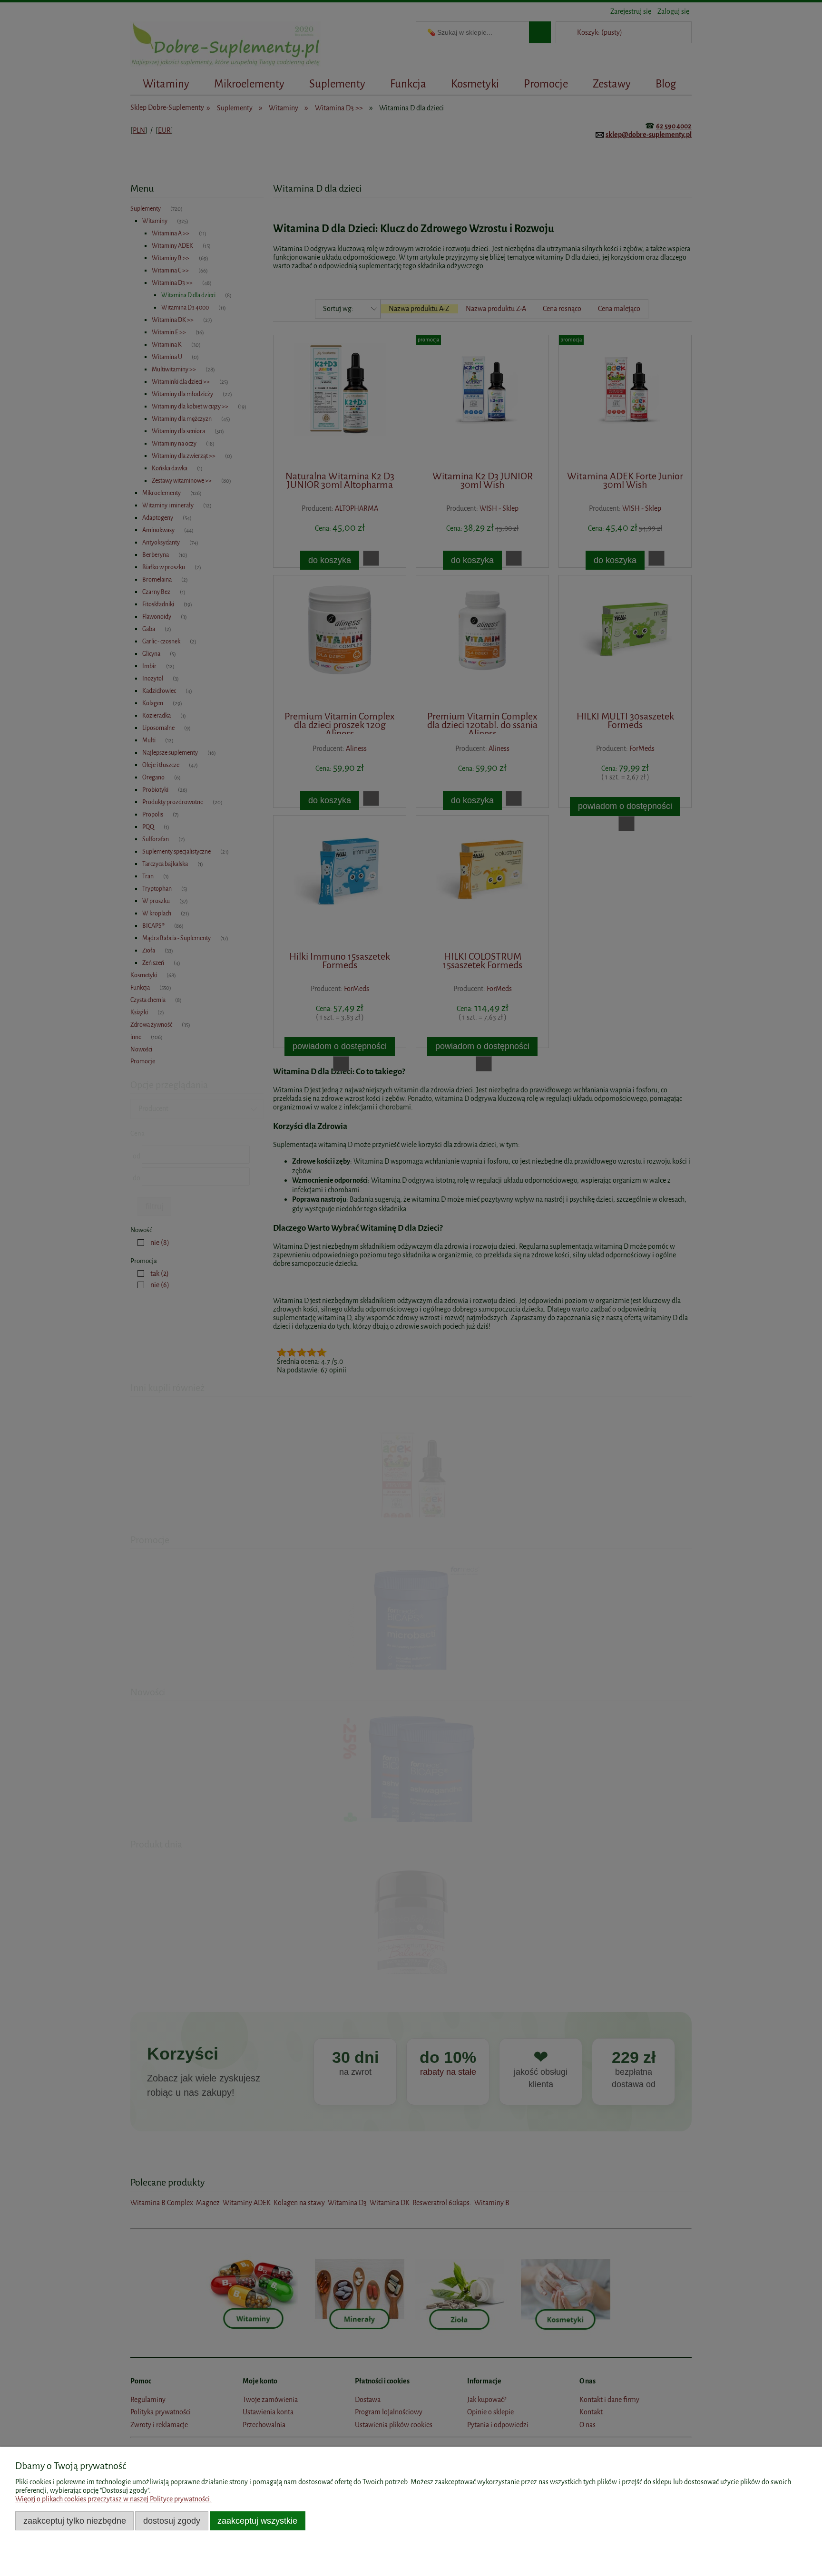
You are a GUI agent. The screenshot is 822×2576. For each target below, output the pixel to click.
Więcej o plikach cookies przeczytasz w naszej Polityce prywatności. (113, 2499)
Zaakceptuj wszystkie (257, 2521)
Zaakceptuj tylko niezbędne (75, 2521)
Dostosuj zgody (172, 2521)
